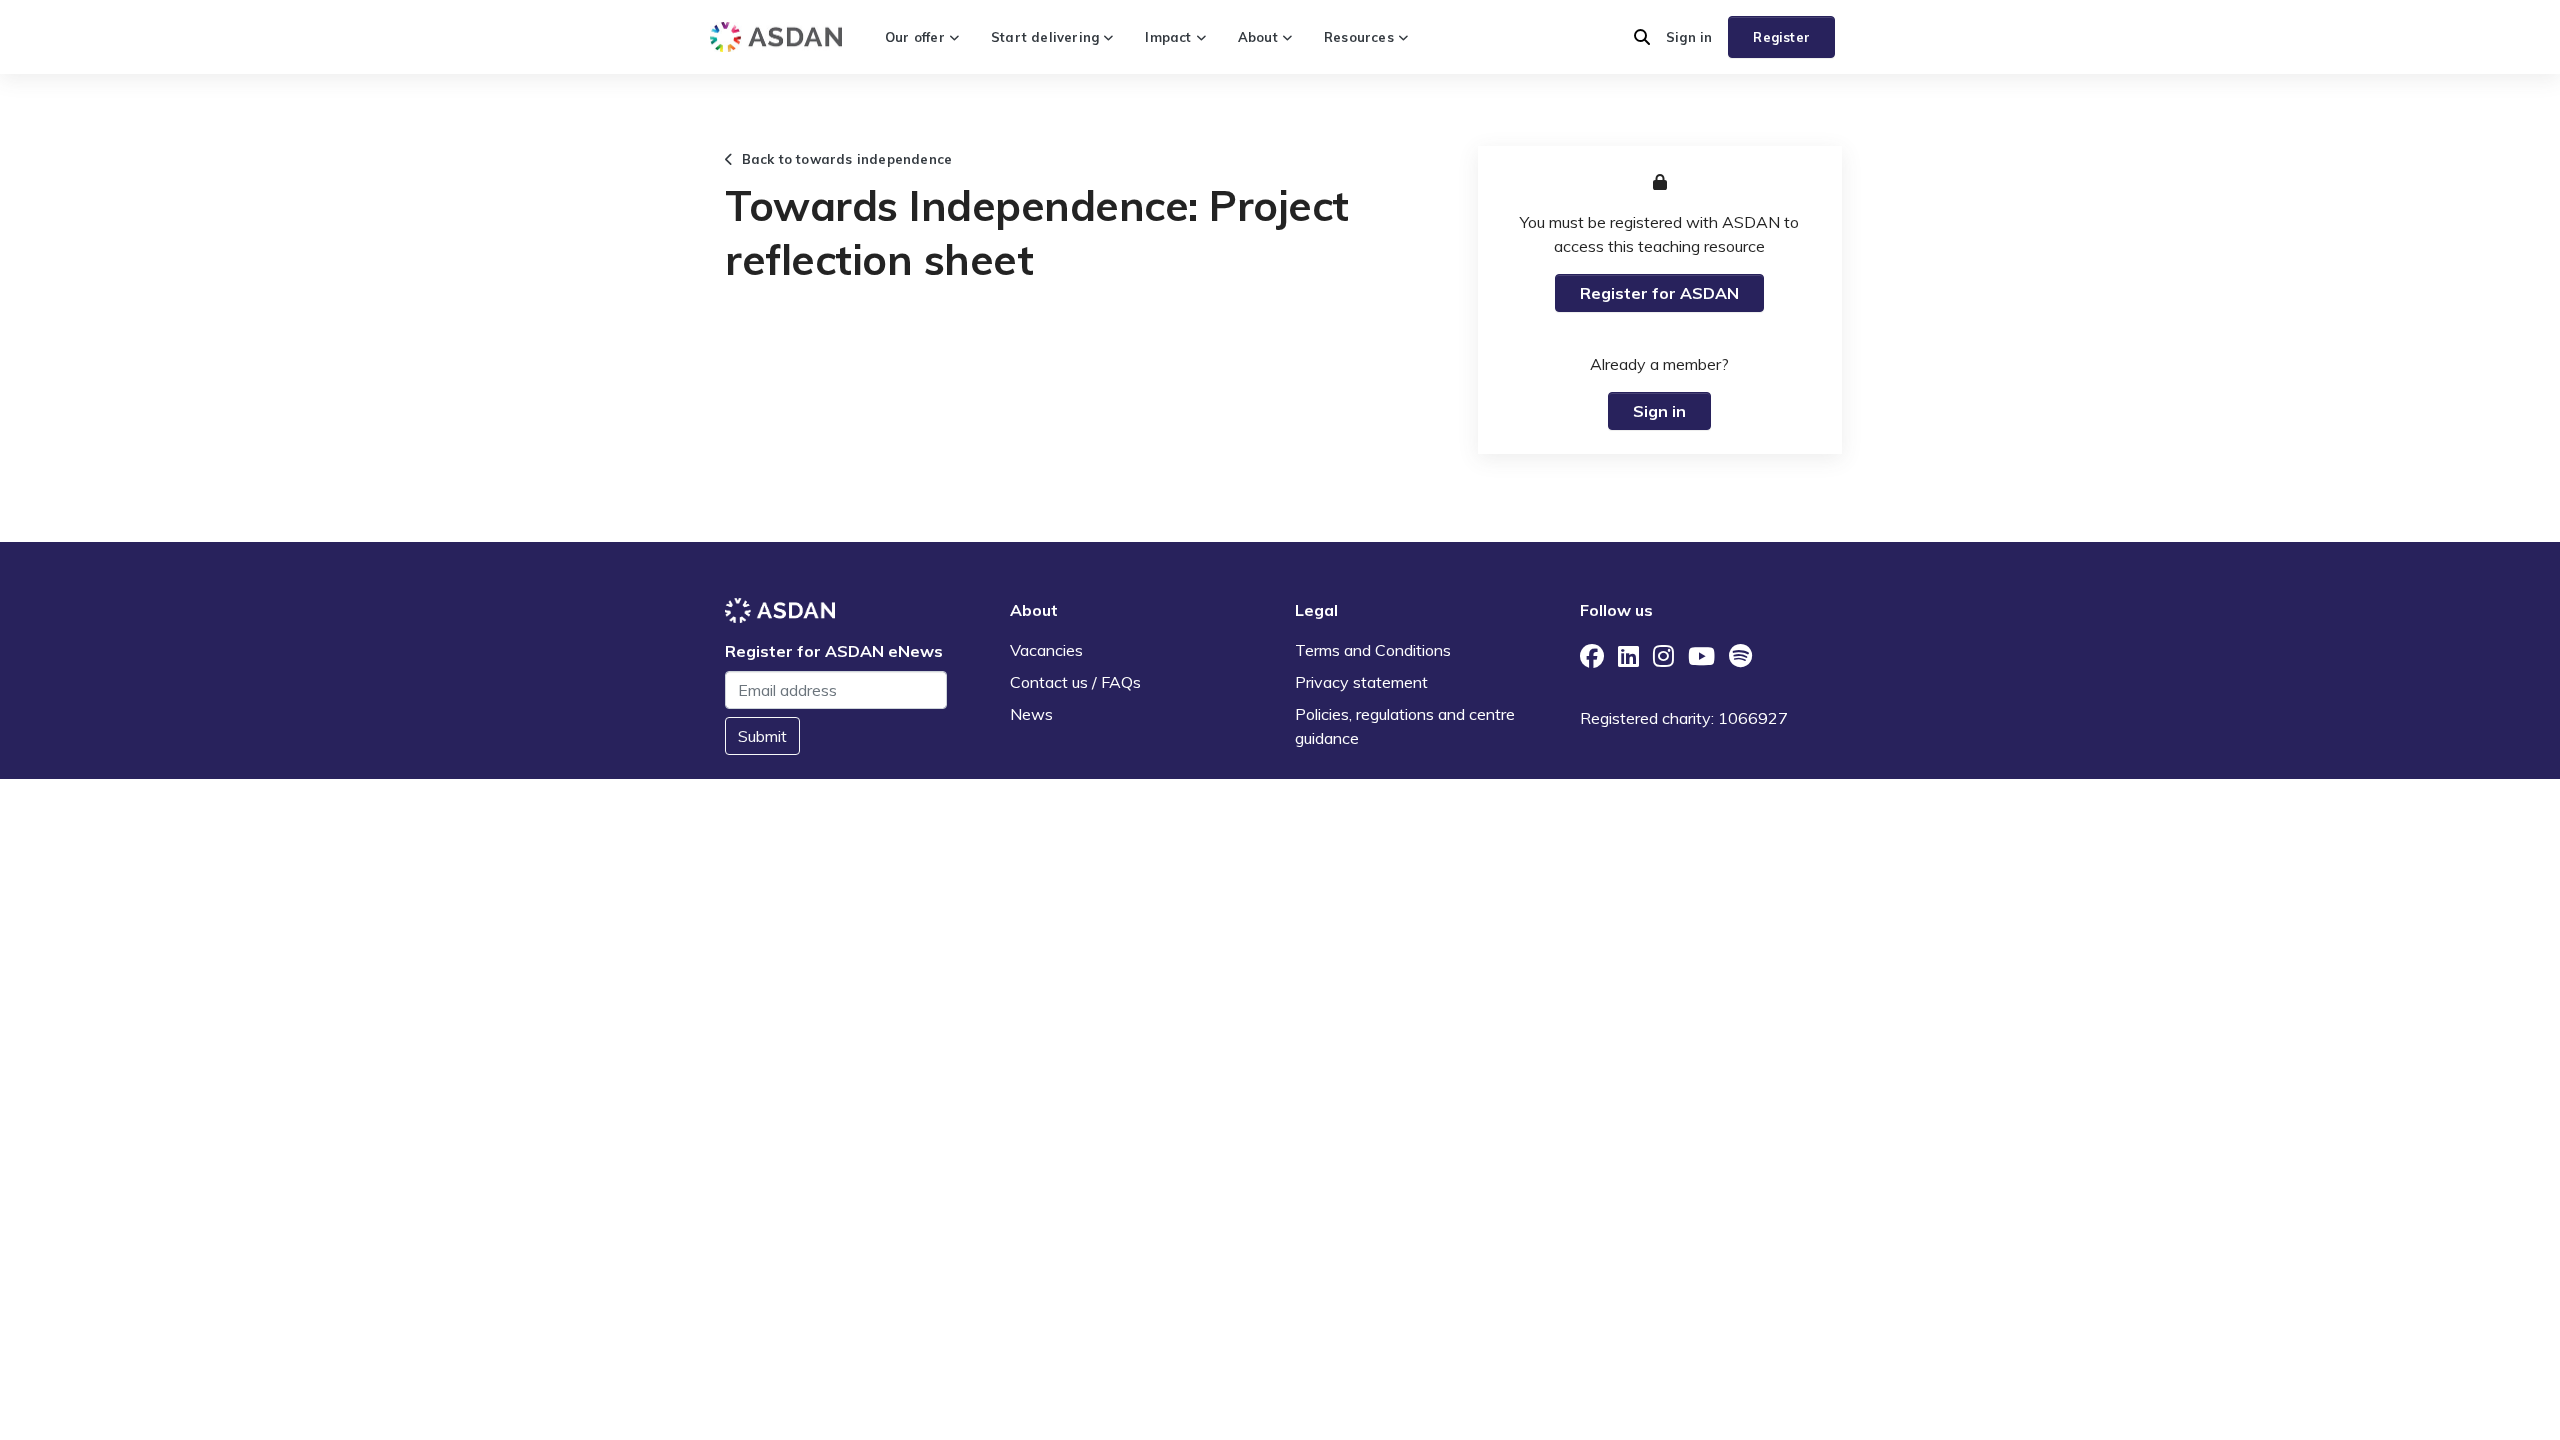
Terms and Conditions (1373, 650)
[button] (1642, 37)
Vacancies (1046, 650)
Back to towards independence (842, 159)
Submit (762, 736)
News (1031, 714)
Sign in (1689, 37)
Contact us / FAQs (1075, 682)
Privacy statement (1361, 682)
